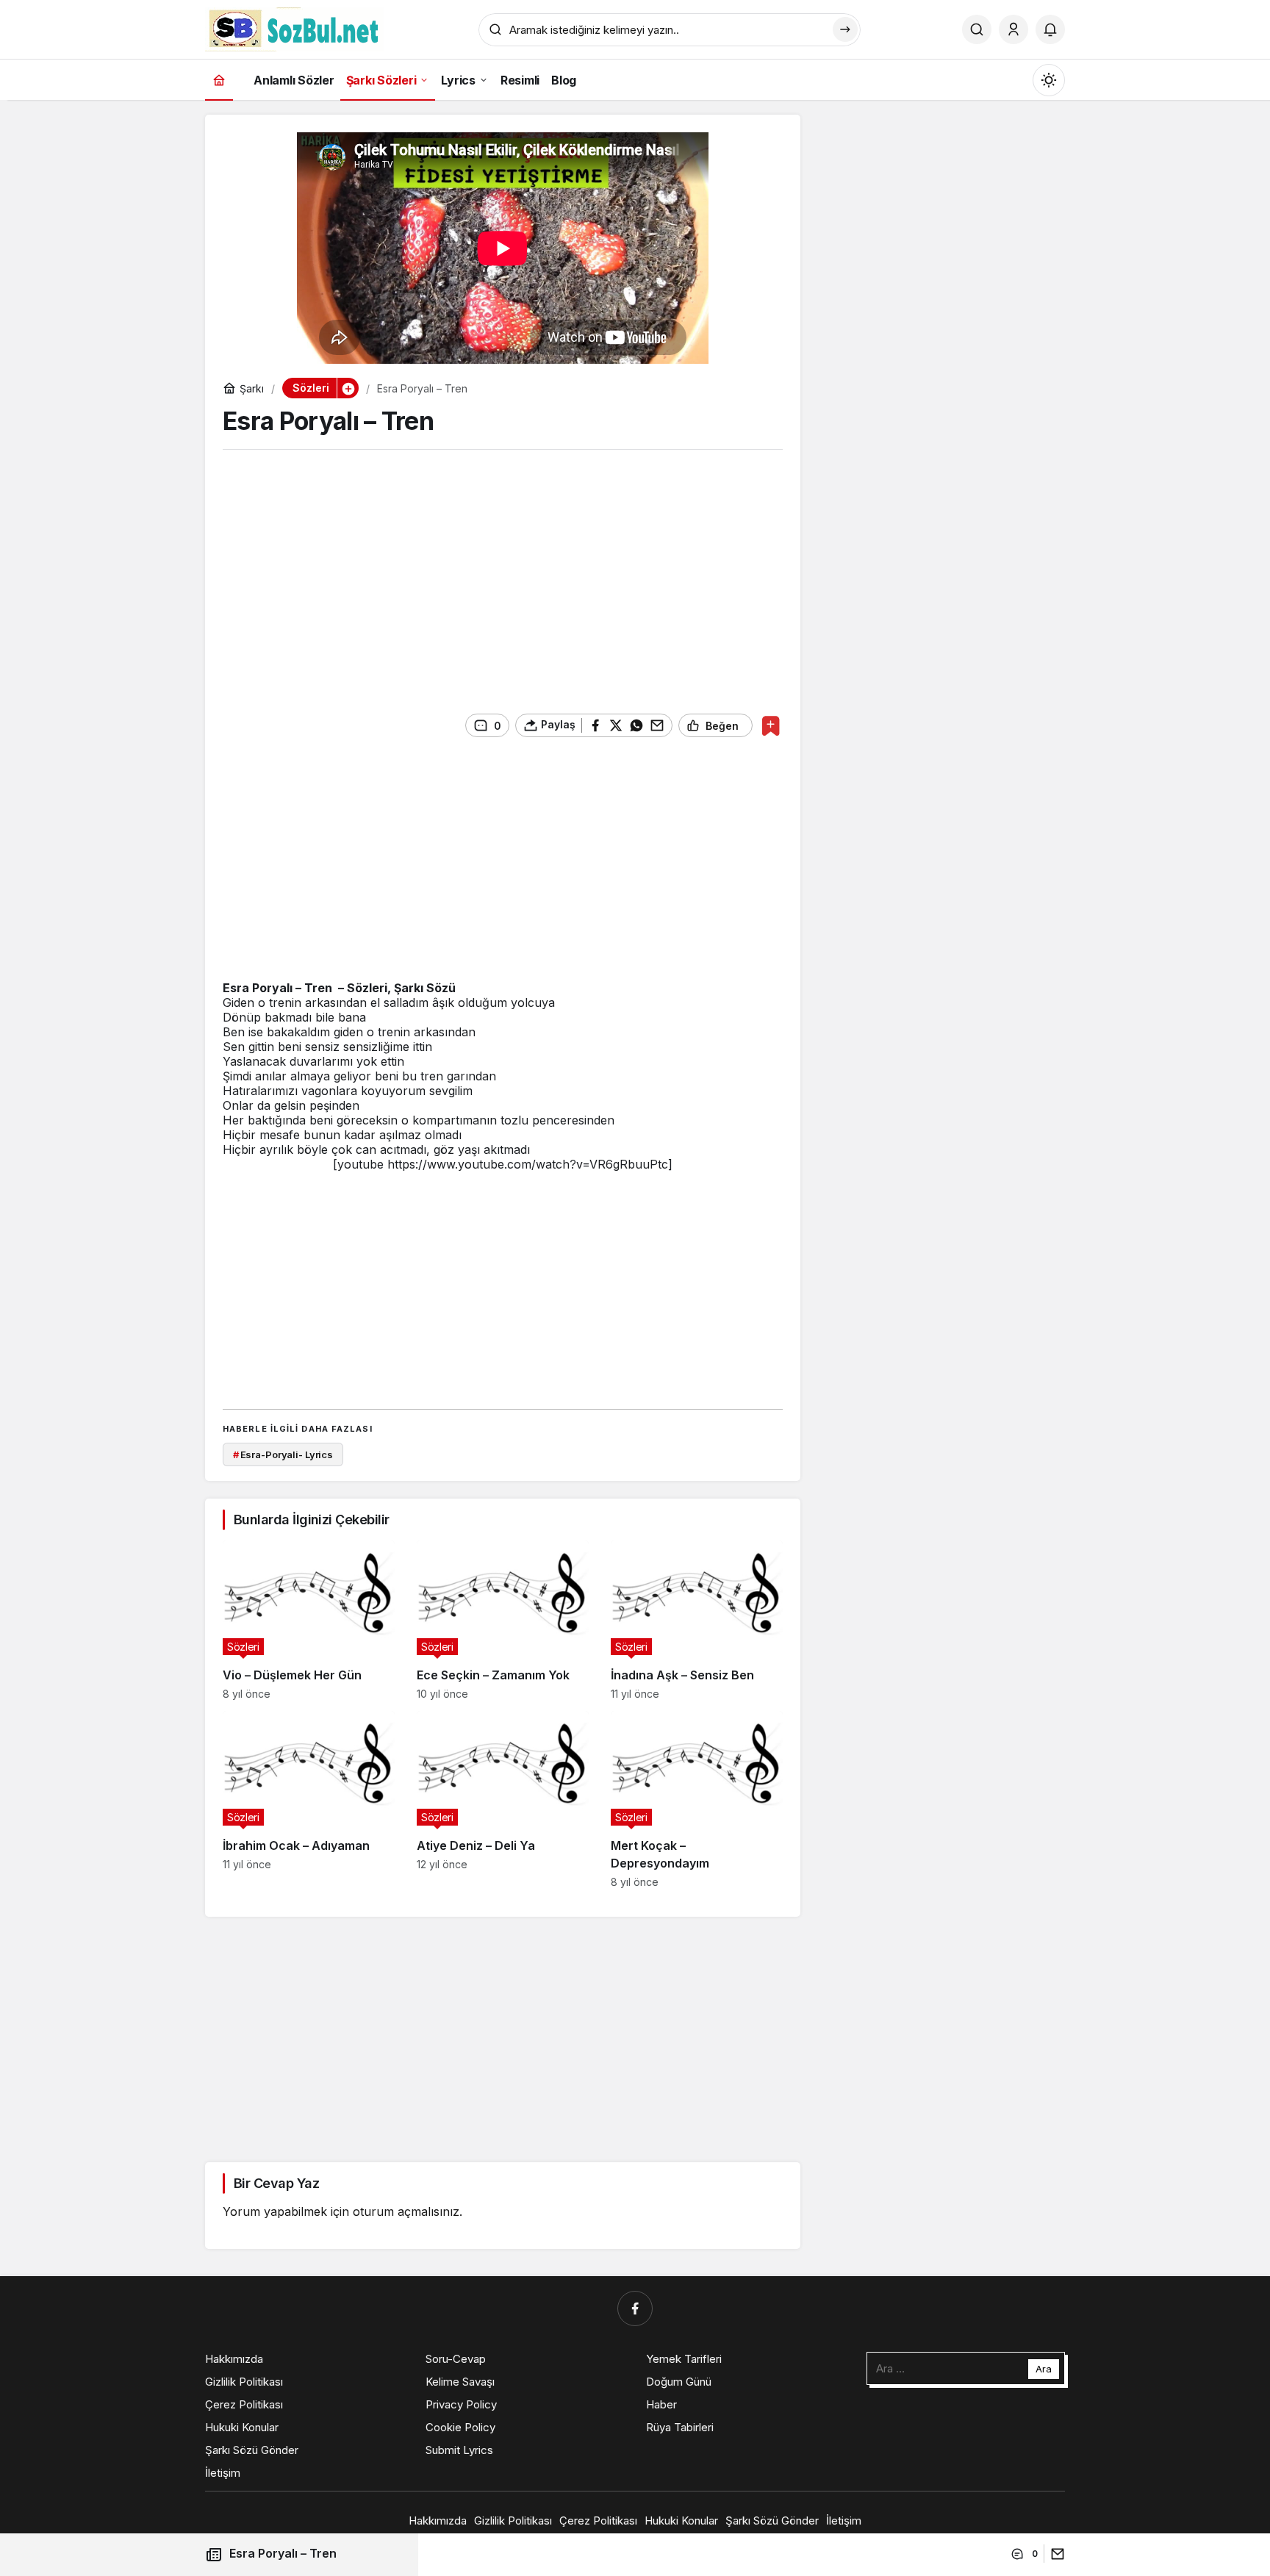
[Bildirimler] (1050, 29)
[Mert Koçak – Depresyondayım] (697, 1800)
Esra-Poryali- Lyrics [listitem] (283, 1454)
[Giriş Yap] (1014, 29)
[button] (348, 388)
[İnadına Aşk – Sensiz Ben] (697, 1620)
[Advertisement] (503, 575)
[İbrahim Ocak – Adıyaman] (309, 1800)
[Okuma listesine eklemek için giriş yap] (771, 726)
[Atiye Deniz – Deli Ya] (503, 1800)
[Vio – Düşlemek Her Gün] (309, 1620)
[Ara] (977, 29)
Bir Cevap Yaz (276, 2183)
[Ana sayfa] (219, 80)
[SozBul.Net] (294, 28)
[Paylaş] (1054, 2554)
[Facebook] (635, 2308)
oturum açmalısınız (406, 2211)
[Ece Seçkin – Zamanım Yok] (503, 1620)
